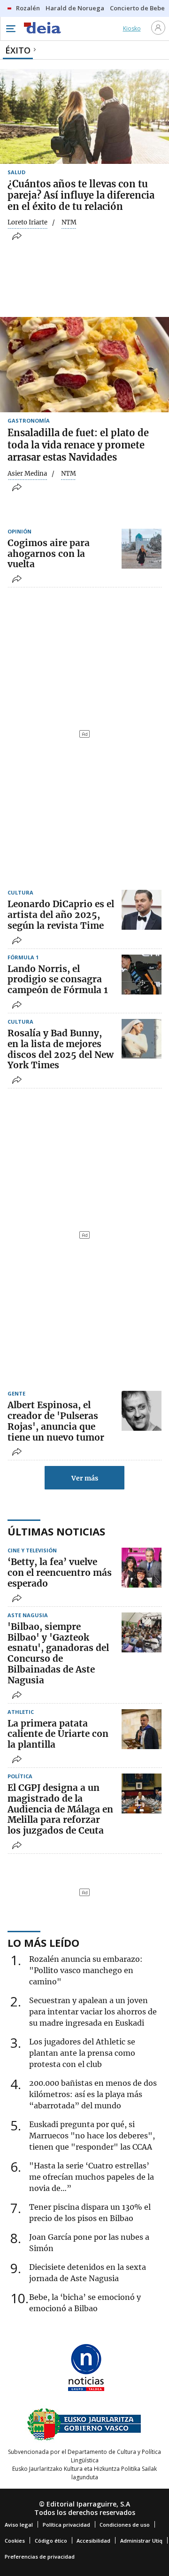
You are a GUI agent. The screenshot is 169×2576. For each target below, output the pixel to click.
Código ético (51, 2541)
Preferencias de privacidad (40, 2557)
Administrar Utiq (141, 2541)
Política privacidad (66, 2525)
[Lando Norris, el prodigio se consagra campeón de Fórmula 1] (142, 975)
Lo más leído (43, 1943)
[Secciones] (10, 29)
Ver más (85, 1478)
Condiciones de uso (125, 2525)
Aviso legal (19, 2525)
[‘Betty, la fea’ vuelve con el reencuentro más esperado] (142, 1568)
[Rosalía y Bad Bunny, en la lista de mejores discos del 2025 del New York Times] (142, 1039)
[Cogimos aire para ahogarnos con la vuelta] (142, 549)
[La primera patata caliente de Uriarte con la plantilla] (142, 1729)
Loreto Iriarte (27, 223)
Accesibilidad (93, 2541)
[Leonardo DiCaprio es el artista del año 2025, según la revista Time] (142, 910)
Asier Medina (27, 474)
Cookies (15, 2541)
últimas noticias (56, 1531)
